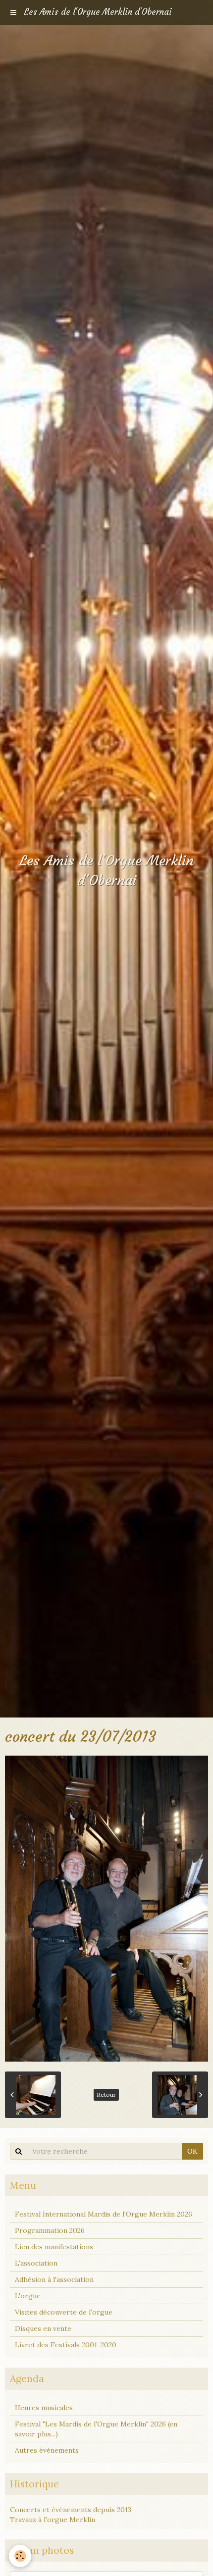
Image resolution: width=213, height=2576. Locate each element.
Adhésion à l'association (54, 2279)
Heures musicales (44, 2408)
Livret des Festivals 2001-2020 (66, 2345)
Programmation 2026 (50, 2230)
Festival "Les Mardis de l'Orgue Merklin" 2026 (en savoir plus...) (96, 2429)
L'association (36, 2263)
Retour (106, 2095)
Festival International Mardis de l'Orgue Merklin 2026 (104, 2214)
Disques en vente (43, 2328)
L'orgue (28, 2296)
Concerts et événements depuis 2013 (71, 2510)
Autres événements (47, 2450)
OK (192, 2151)
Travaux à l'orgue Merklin (53, 2520)
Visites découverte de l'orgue (64, 2312)
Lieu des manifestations (54, 2247)
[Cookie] (20, 2556)
